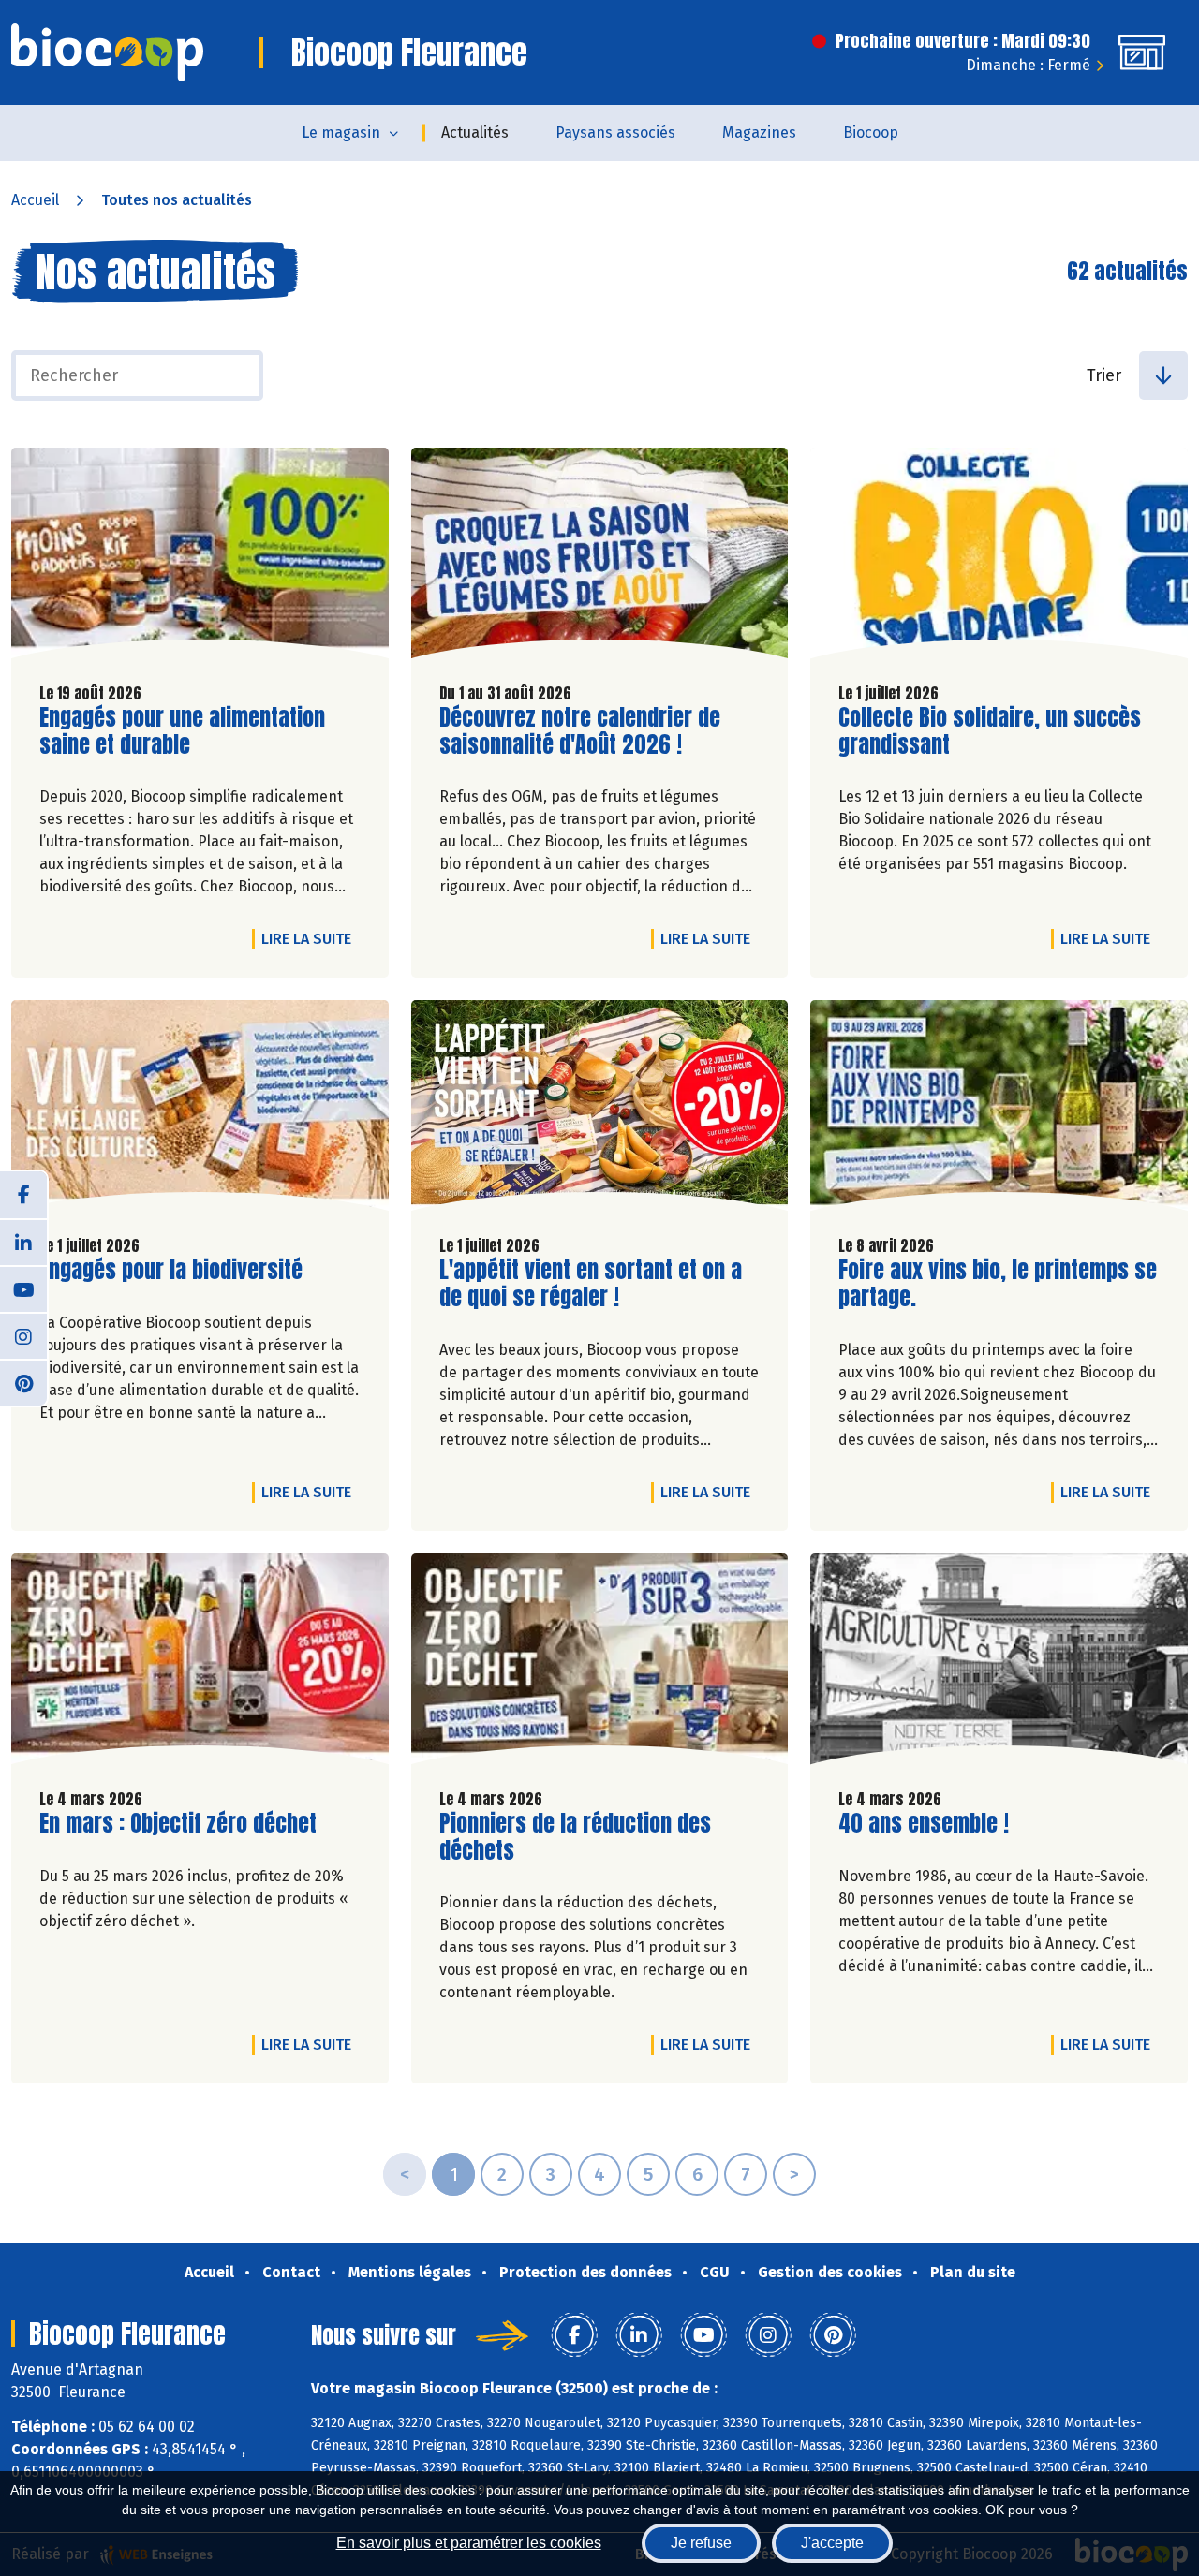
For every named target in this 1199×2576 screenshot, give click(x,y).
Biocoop (871, 132)
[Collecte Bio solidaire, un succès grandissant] (999, 558)
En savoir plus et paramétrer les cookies (469, 2543)
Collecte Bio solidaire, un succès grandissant (990, 731)
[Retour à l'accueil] (107, 52)
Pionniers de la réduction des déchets (575, 1837)
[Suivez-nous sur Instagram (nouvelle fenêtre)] (23, 1335)
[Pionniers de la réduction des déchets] (600, 1663)
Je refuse (701, 2543)
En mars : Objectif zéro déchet (178, 1824)
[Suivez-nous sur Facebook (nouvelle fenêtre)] (23, 1195)
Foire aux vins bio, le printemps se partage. (998, 1284)
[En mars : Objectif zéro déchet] (200, 1663)
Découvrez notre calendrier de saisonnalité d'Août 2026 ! (580, 731)
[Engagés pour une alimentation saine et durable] (200, 558)
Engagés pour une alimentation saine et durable (182, 731)
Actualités (475, 132)
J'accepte (832, 2543)
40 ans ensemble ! (924, 1824)
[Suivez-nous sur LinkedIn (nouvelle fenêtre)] (23, 1242)
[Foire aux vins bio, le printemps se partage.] (999, 1110)
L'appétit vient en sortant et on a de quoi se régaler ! (591, 1284)
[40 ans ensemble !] (999, 1663)
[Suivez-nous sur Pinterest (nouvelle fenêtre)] (23, 1382)
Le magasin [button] (341, 132)
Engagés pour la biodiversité (171, 1270)
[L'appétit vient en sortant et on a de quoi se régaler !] (600, 1110)
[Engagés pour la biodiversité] (200, 1110)
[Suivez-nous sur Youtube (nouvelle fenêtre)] (23, 1288)
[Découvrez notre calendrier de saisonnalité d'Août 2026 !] (600, 558)
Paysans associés (615, 132)
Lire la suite (311, 938)
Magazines (759, 132)
